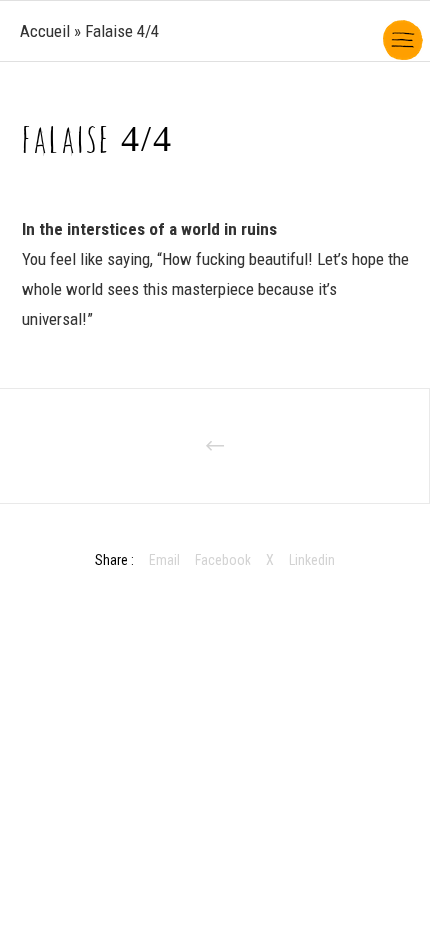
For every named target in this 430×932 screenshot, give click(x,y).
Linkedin (312, 560)
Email (164, 560)
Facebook (223, 560)
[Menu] (401, 30)
